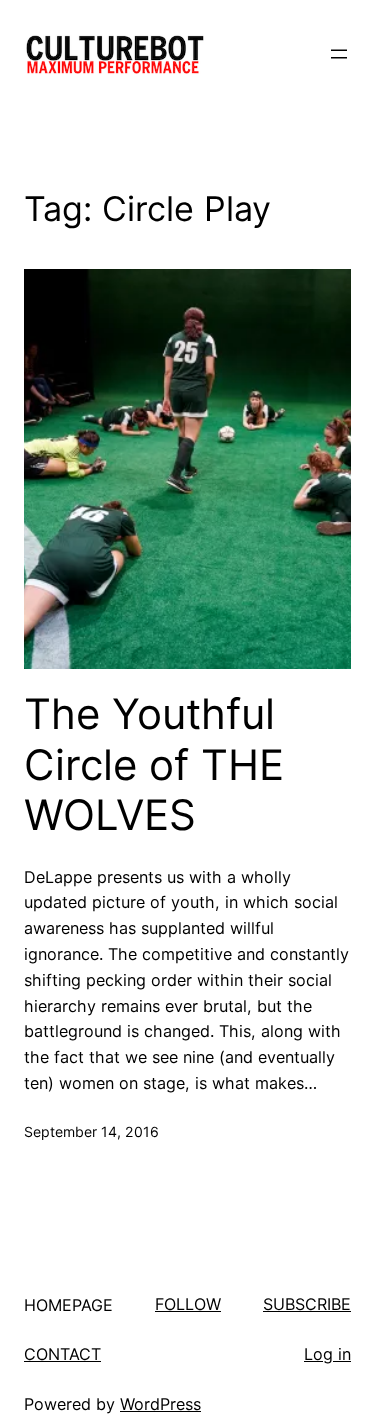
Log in (327, 1354)
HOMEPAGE (68, 1305)
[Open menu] (339, 54)
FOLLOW (188, 1304)
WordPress (160, 1404)
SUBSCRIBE (307, 1304)
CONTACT (62, 1354)
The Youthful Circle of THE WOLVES (154, 764)
